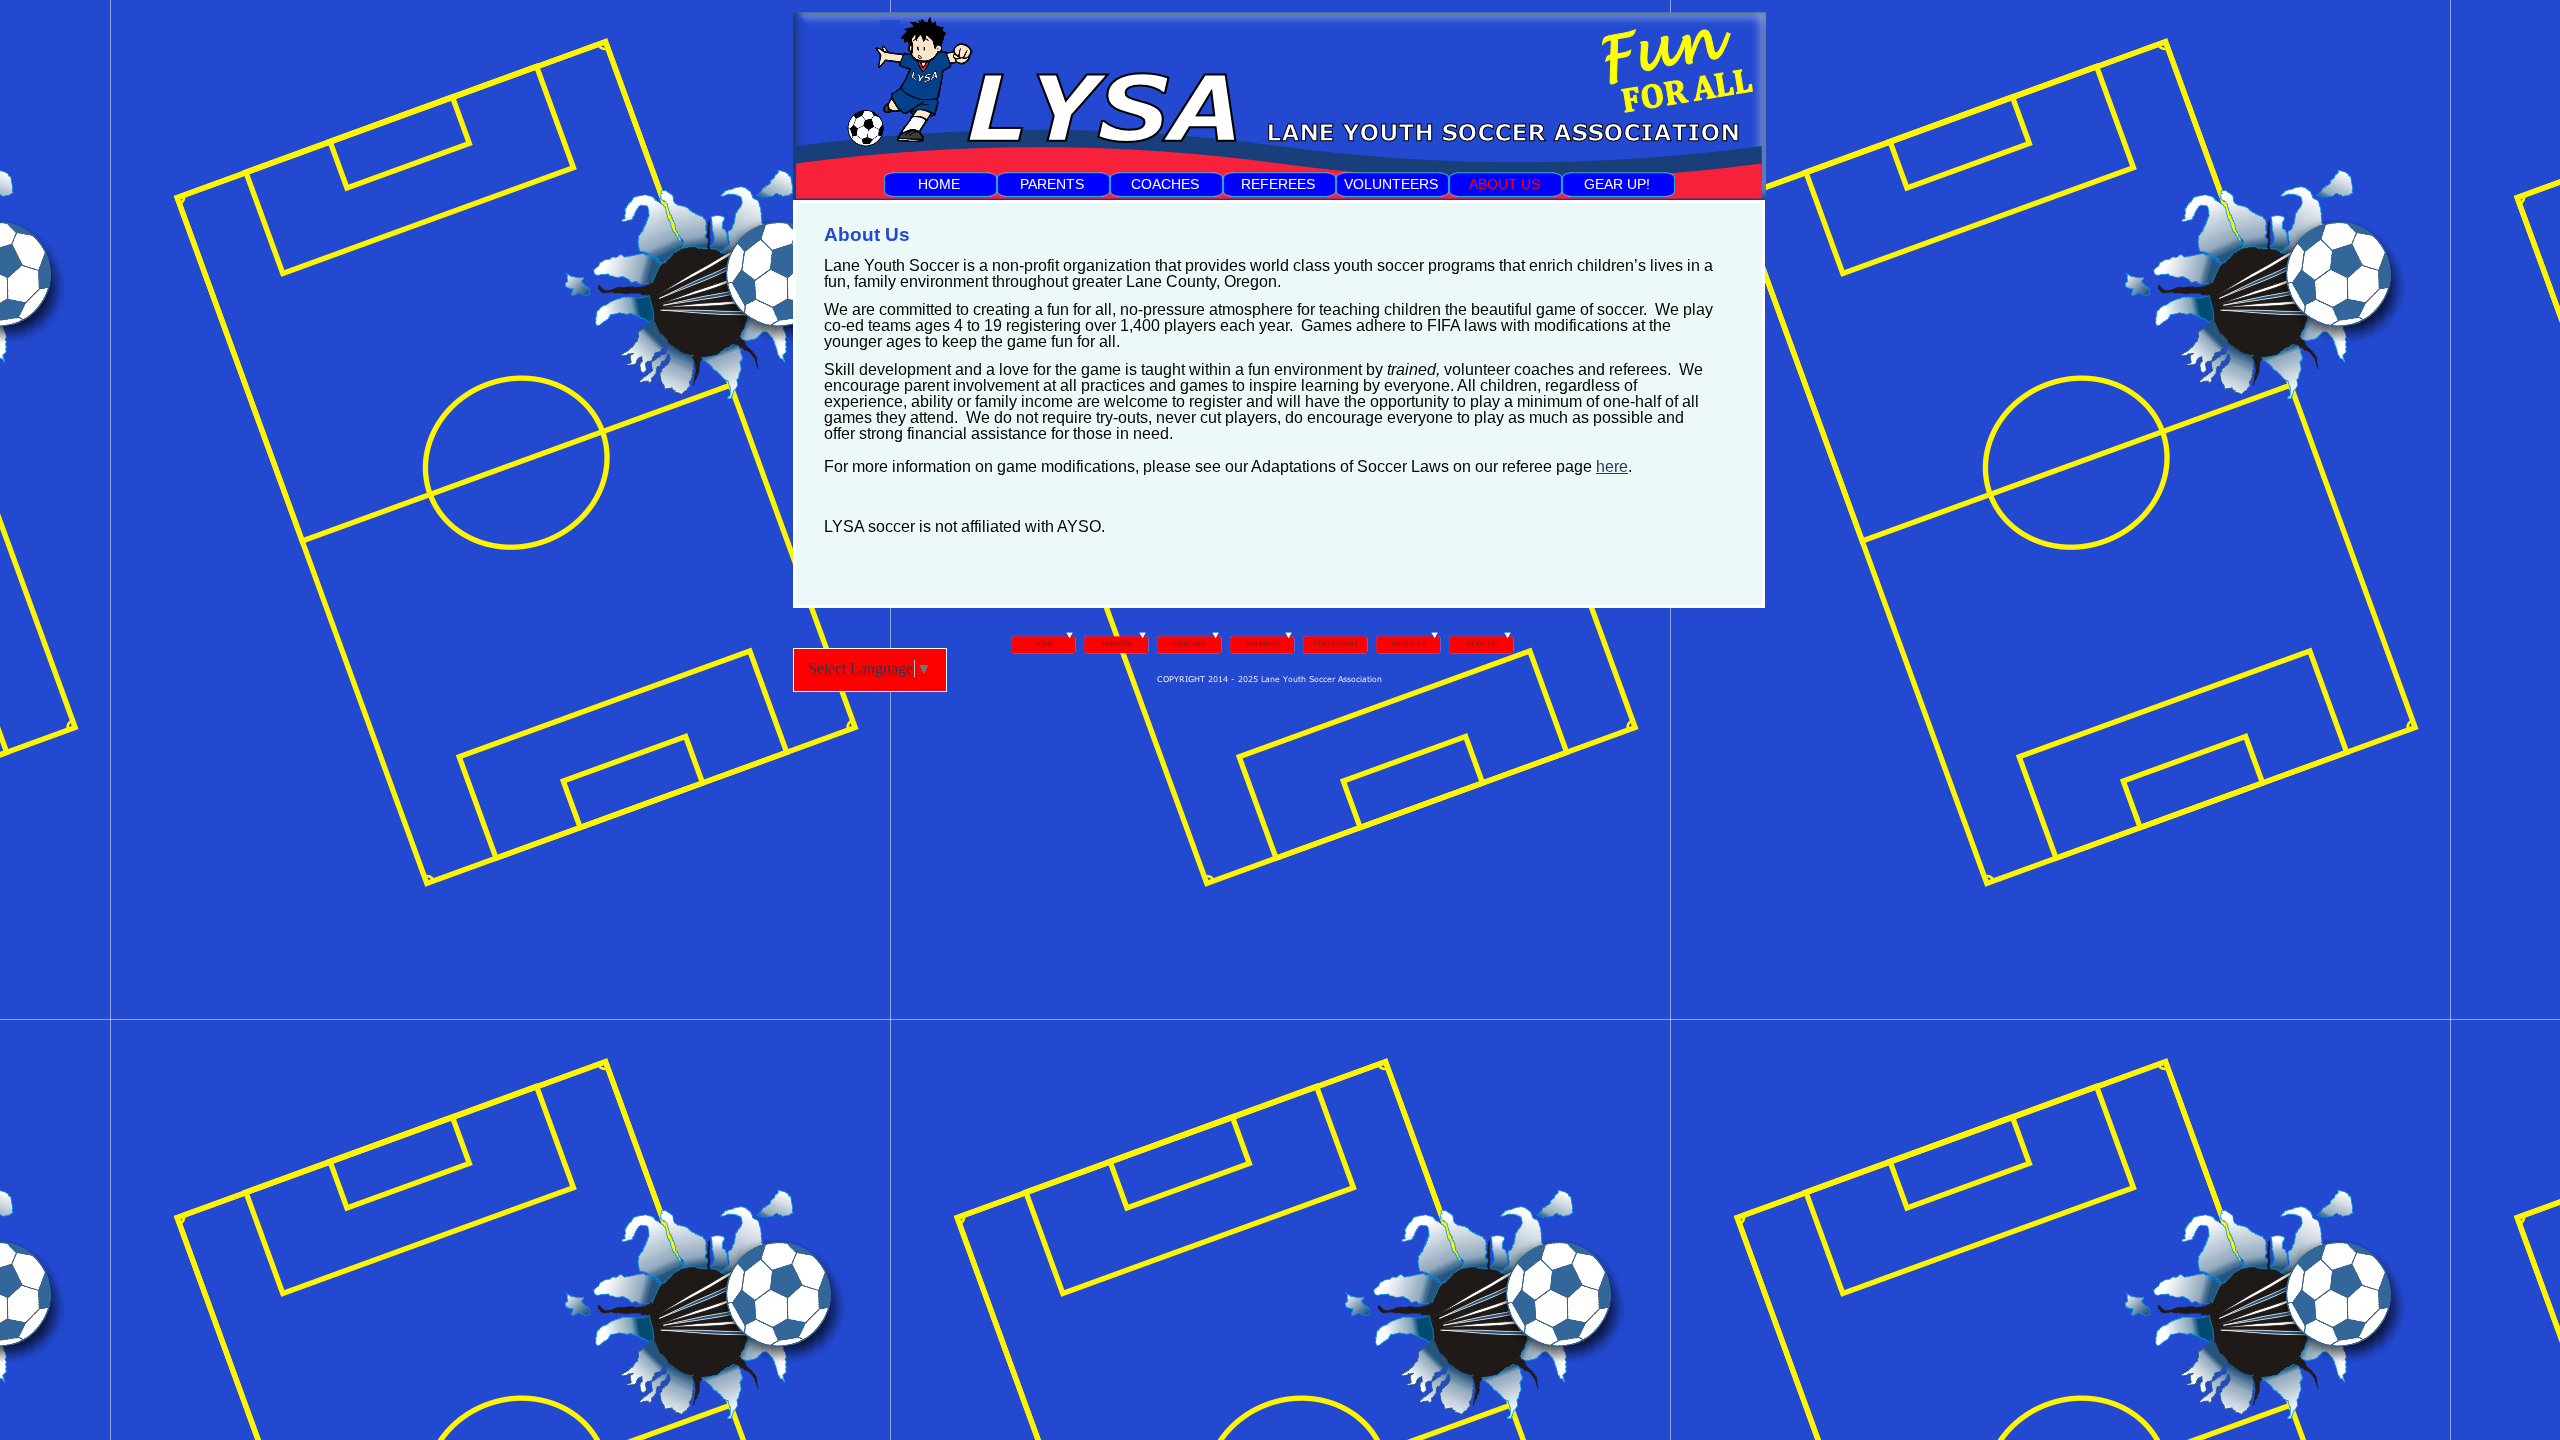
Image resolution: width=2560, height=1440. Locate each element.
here (1612, 466)
